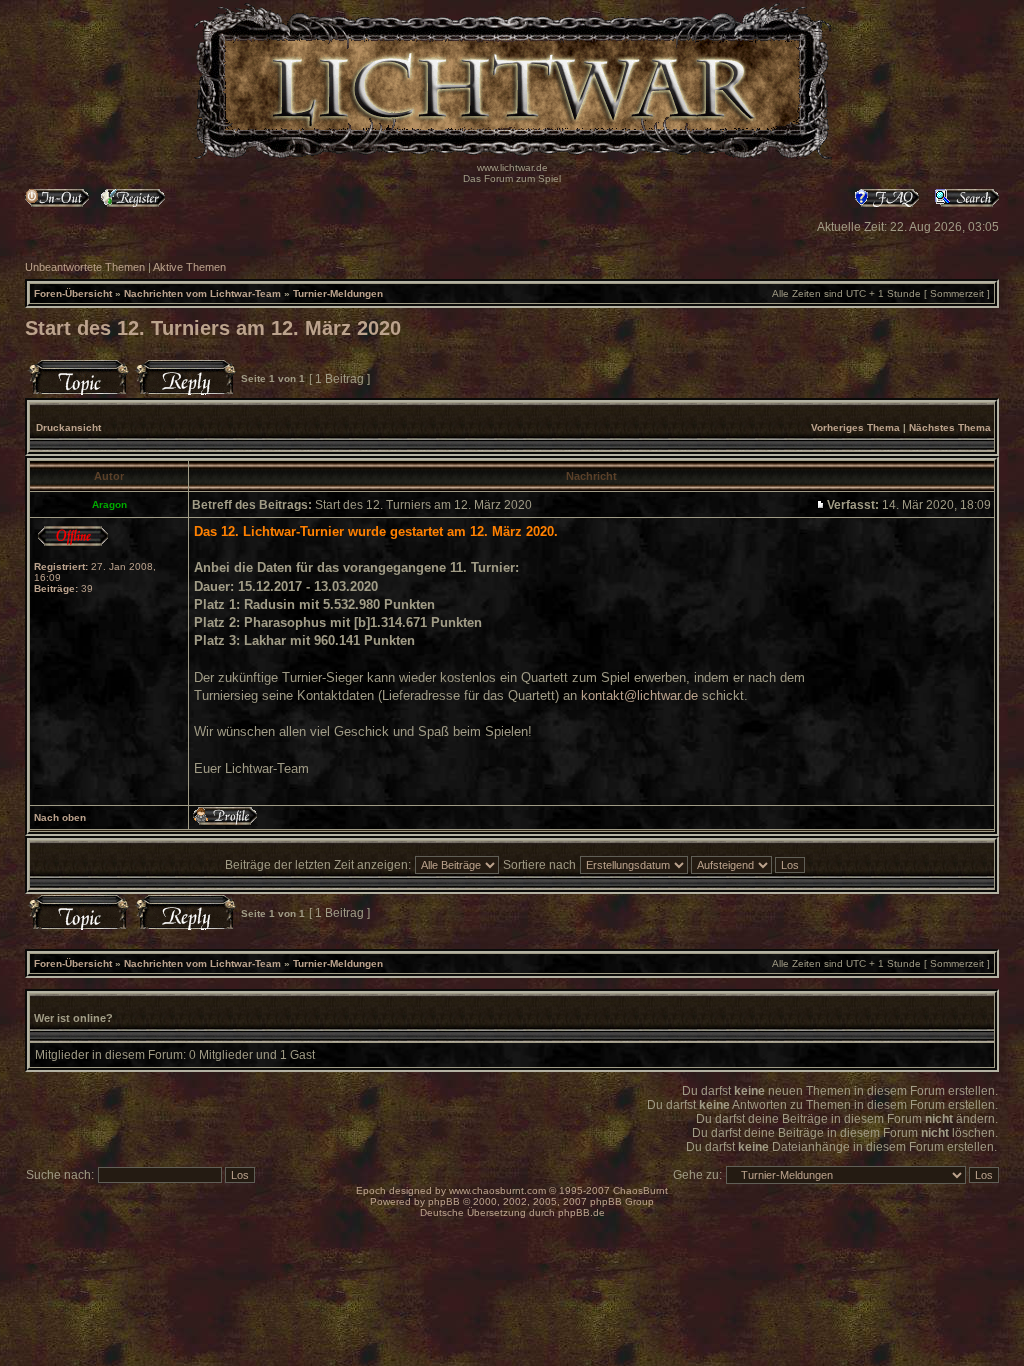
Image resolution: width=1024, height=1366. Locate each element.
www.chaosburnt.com (497, 1190)
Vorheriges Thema (855, 427)
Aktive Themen (189, 267)
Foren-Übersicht (73, 293)
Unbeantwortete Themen (85, 267)
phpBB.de (581, 1212)
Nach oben (60, 817)
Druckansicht (68, 427)
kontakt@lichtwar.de (639, 695)
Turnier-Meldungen (338, 293)
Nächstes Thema (950, 427)
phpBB (444, 1201)
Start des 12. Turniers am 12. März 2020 (213, 328)
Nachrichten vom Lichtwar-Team (202, 293)
